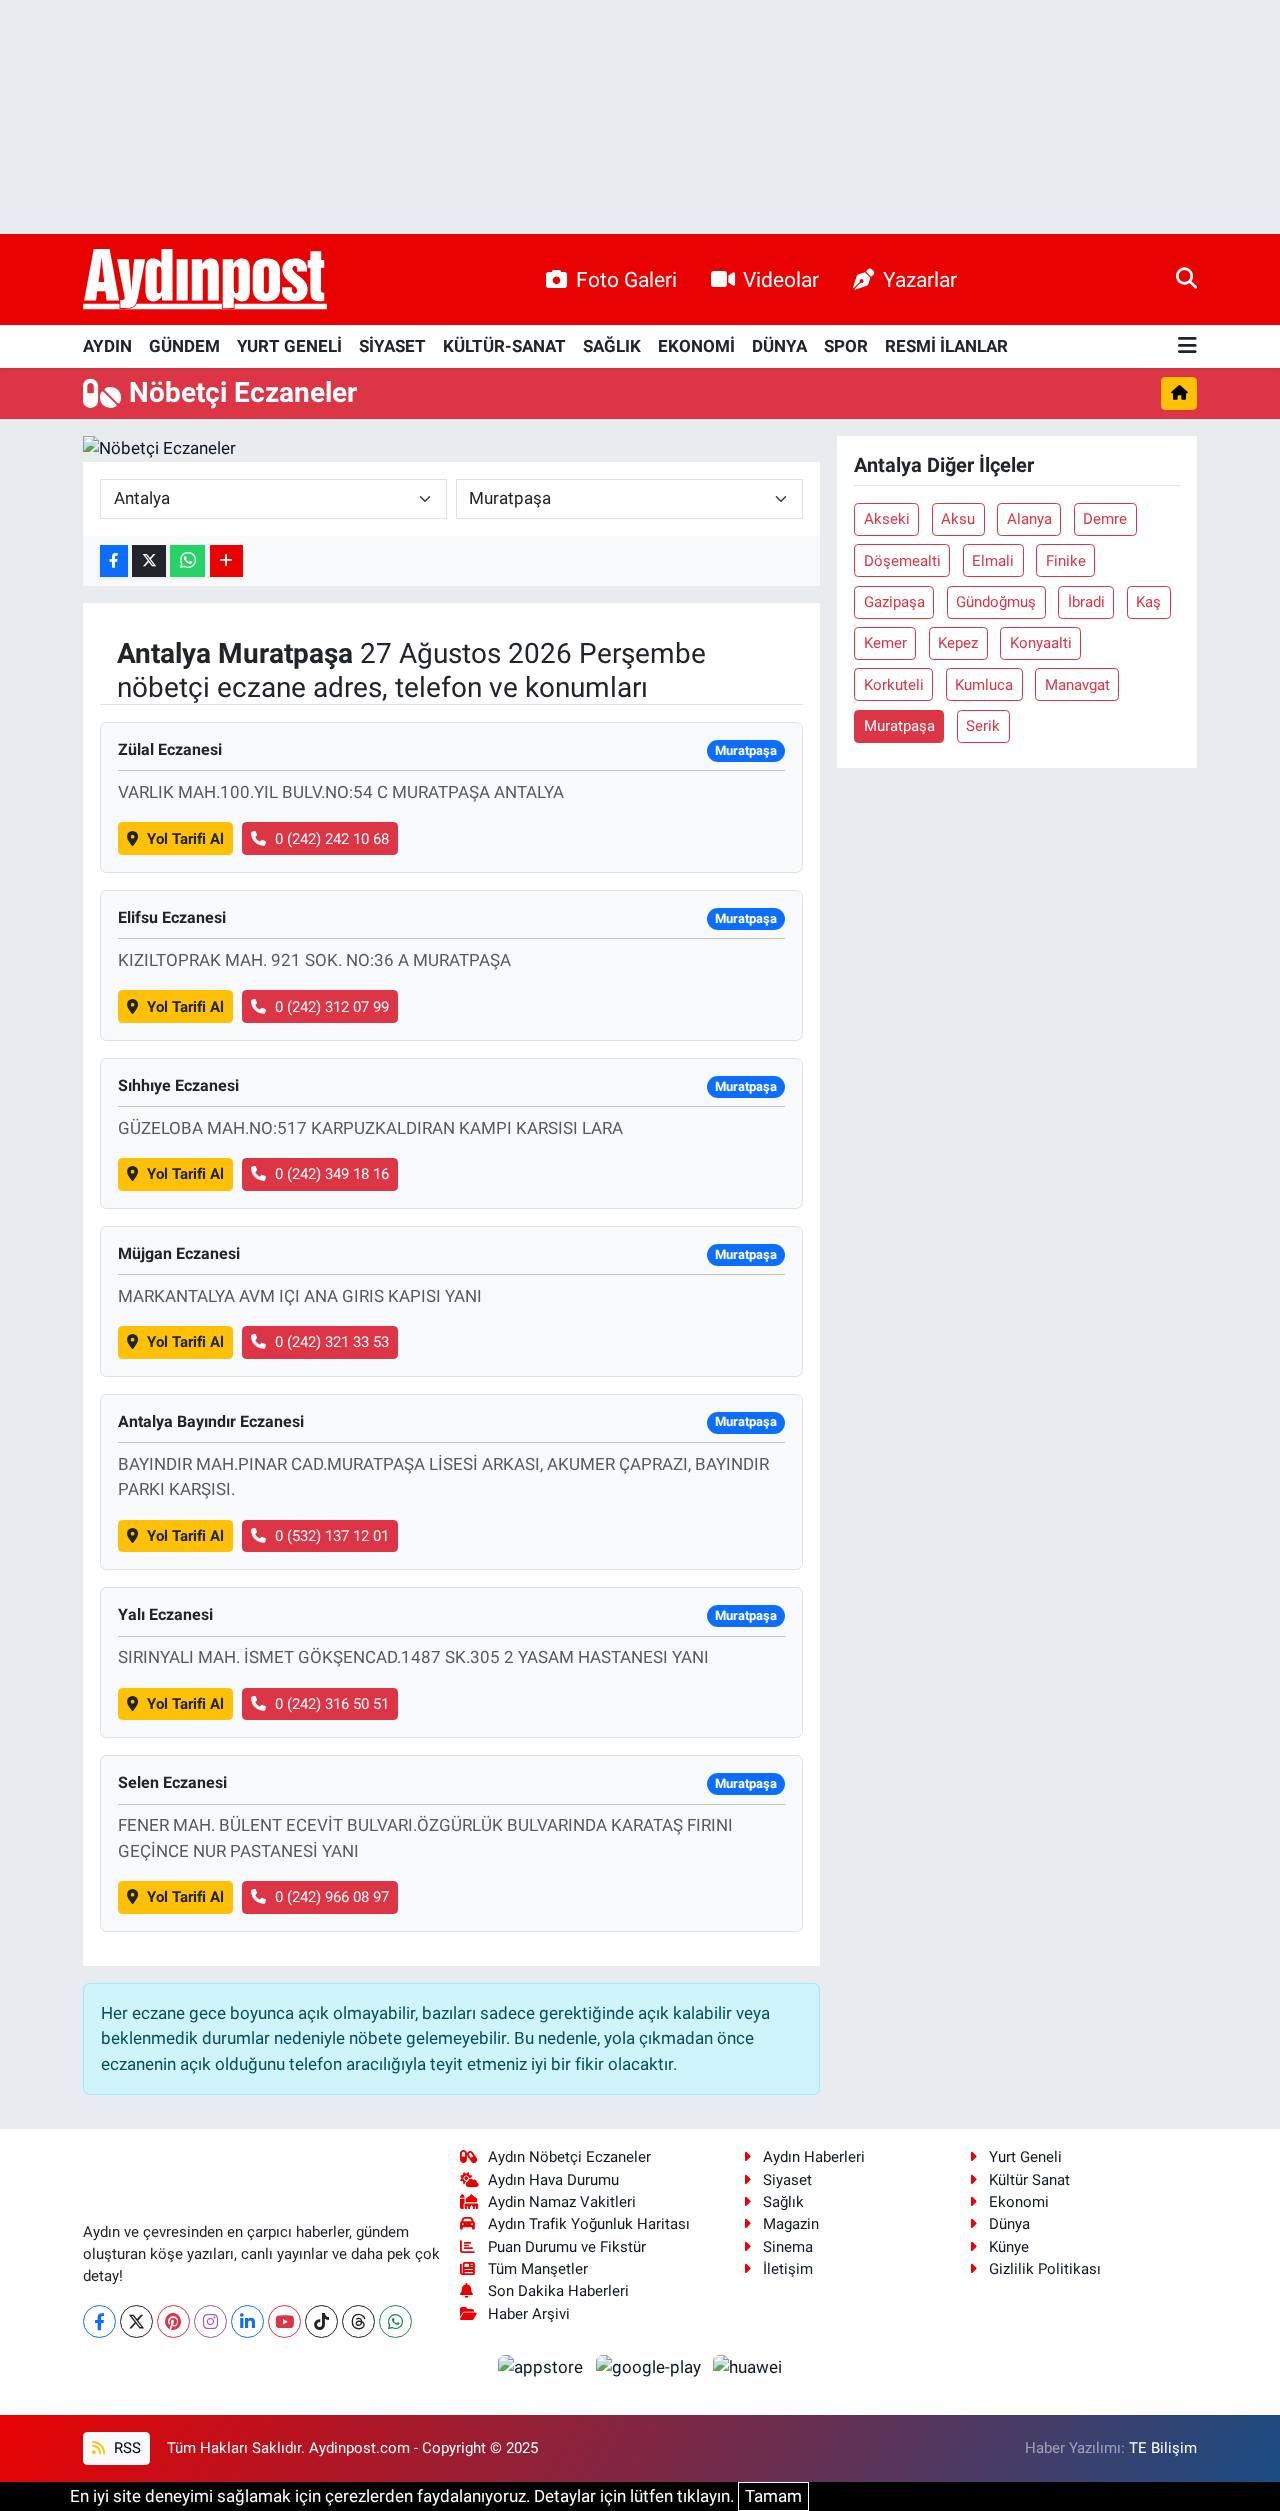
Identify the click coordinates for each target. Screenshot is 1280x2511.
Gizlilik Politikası (1045, 2269)
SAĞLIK (612, 346)
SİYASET (392, 346)
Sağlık (783, 2202)
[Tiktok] (321, 2321)
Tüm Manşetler (538, 2269)
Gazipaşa (894, 602)
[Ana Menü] (1187, 346)
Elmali (993, 561)
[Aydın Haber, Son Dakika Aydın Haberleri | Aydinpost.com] (205, 280)
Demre (1105, 519)
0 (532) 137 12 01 (332, 1536)
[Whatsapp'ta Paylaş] (187, 561)
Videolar (781, 279)
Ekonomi (1019, 2202)
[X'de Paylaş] (149, 561)
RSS (125, 2448)
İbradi (1086, 602)
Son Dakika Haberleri (558, 2291)
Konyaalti (1041, 643)
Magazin (791, 2224)
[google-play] (650, 2367)
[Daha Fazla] (226, 561)
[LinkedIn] (247, 2321)
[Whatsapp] (395, 2321)
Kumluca (984, 685)
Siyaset (787, 2180)
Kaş (1148, 602)
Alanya (1029, 519)
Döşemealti (902, 561)
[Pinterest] (173, 2321)
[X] (136, 2321)
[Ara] (1186, 279)
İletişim (788, 2269)
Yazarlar (920, 279)
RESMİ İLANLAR (946, 346)
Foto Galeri (626, 279)
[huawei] (748, 2367)
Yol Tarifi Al (185, 839)
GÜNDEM (184, 346)
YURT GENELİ (289, 346)
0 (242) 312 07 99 (332, 1007)
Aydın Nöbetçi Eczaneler (569, 2157)
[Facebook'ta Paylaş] (114, 561)
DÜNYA (779, 346)
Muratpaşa (899, 726)
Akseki (887, 519)
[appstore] (543, 2367)
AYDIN (107, 346)
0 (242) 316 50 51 (332, 1704)
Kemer (885, 643)
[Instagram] (210, 2321)
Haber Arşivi (529, 2314)
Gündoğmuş (996, 602)
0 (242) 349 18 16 (332, 1174)
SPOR (846, 346)
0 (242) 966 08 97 (332, 1897)
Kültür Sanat (1029, 2180)
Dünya (1009, 2224)
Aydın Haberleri (814, 2157)
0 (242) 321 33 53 (332, 1342)
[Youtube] (284, 2321)
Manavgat (1077, 685)
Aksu (958, 519)
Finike (1066, 561)
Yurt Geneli (1025, 2157)
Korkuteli (894, 685)
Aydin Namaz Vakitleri (562, 2202)
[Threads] (358, 2321)
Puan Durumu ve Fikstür (567, 2247)
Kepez (958, 643)
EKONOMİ (696, 346)
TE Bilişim (1163, 2448)
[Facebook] (99, 2321)
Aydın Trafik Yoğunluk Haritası (589, 2224)
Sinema (788, 2247)
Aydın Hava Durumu (553, 2180)
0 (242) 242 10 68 (332, 839)
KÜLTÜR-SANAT (504, 346)
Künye (1009, 2247)
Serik (983, 726)
